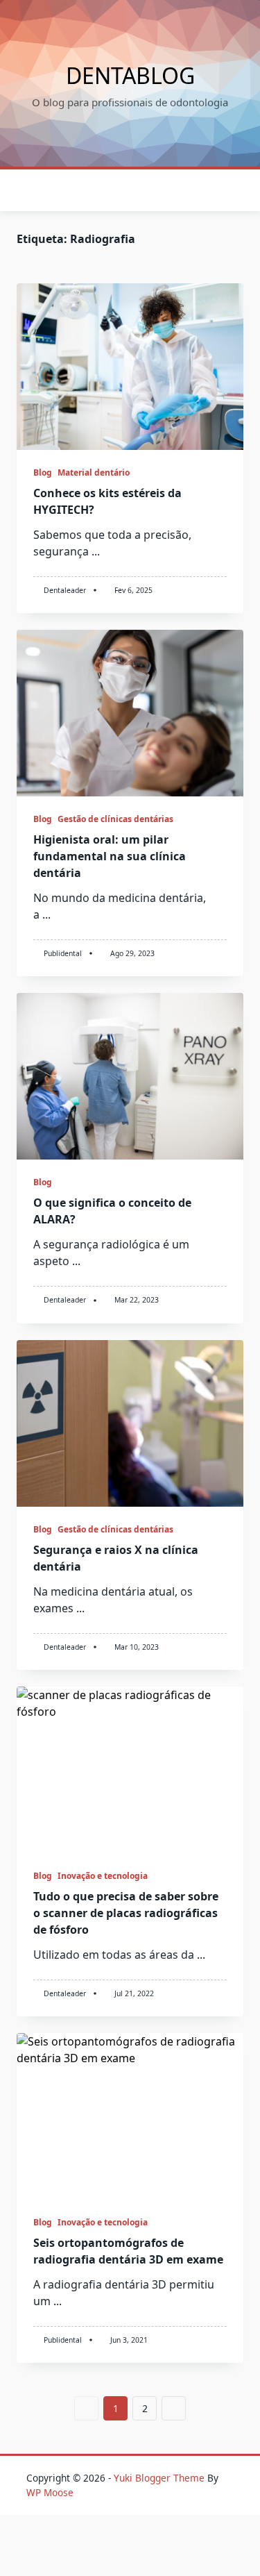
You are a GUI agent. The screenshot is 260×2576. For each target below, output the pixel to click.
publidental (63, 953)
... (96, 551)
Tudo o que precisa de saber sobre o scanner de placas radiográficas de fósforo (126, 1913)
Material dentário (94, 472)
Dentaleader (65, 590)
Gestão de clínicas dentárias (115, 819)
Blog (43, 472)
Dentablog (130, 75)
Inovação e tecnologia (103, 1876)
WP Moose (50, 2492)
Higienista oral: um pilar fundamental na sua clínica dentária (110, 856)
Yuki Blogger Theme (159, 2478)
